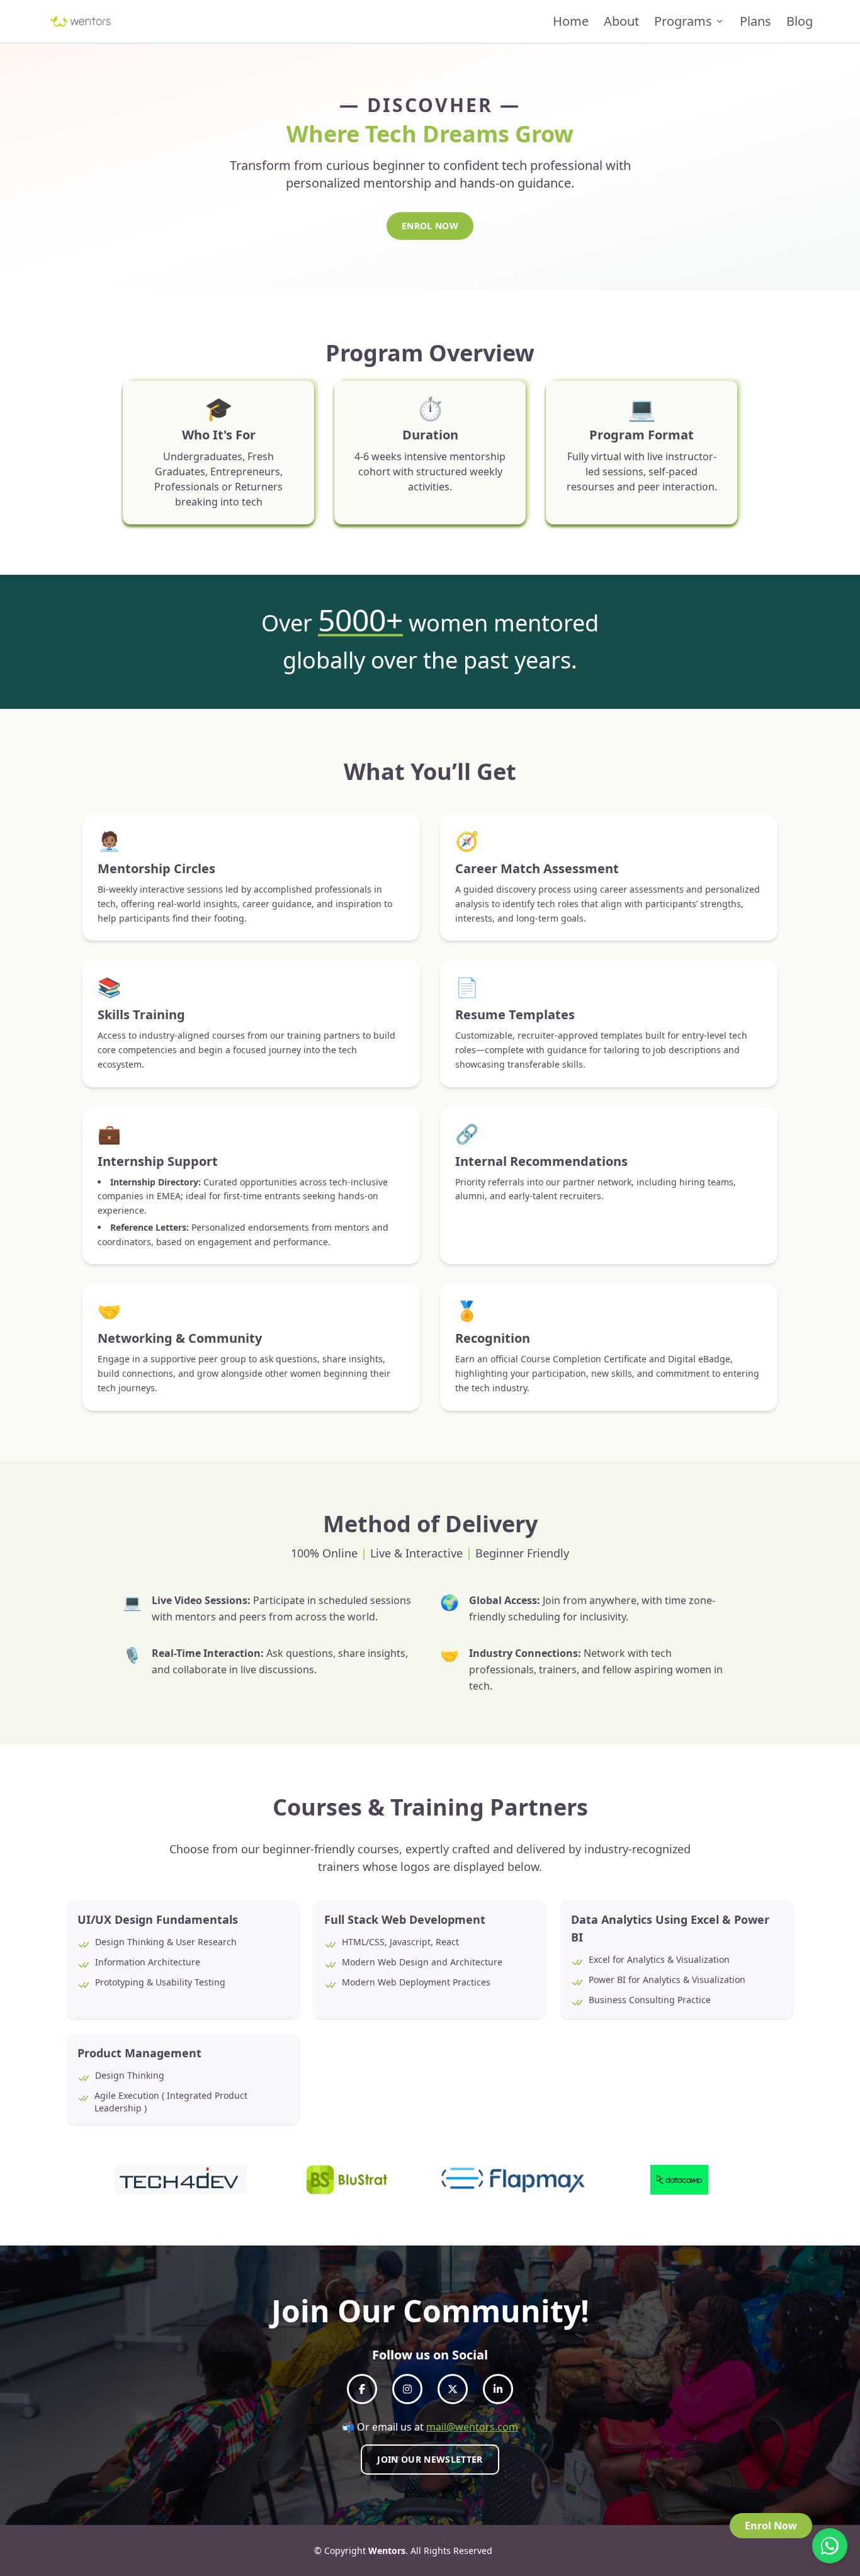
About (621, 21)
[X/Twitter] (453, 2389)
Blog (800, 21)
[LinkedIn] (498, 2389)
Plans (755, 21)
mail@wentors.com (472, 2427)
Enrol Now (430, 226)
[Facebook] (362, 2389)
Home (571, 21)
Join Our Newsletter (430, 2459)
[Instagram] (407, 2389)
